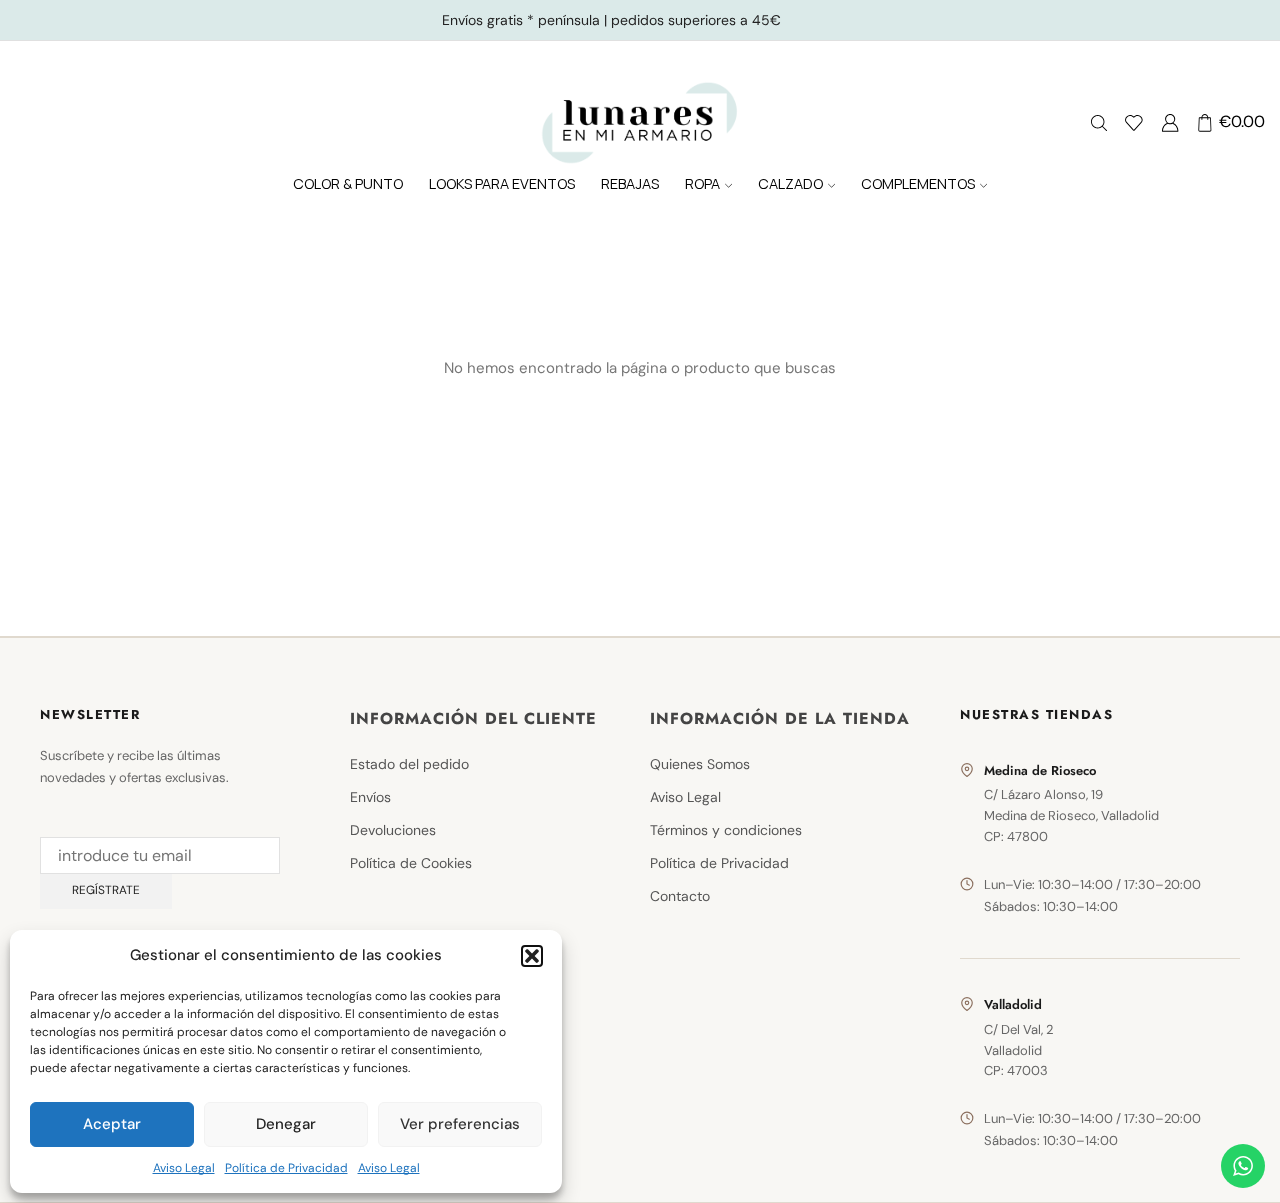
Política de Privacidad (286, 1168)
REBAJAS (630, 183)
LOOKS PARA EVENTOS (502, 183)
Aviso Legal (184, 1168)
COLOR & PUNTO (348, 183)
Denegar (286, 1124)
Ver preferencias (460, 1124)
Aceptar (112, 1124)
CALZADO (790, 183)
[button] (532, 956)
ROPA (702, 183)
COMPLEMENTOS (918, 183)
